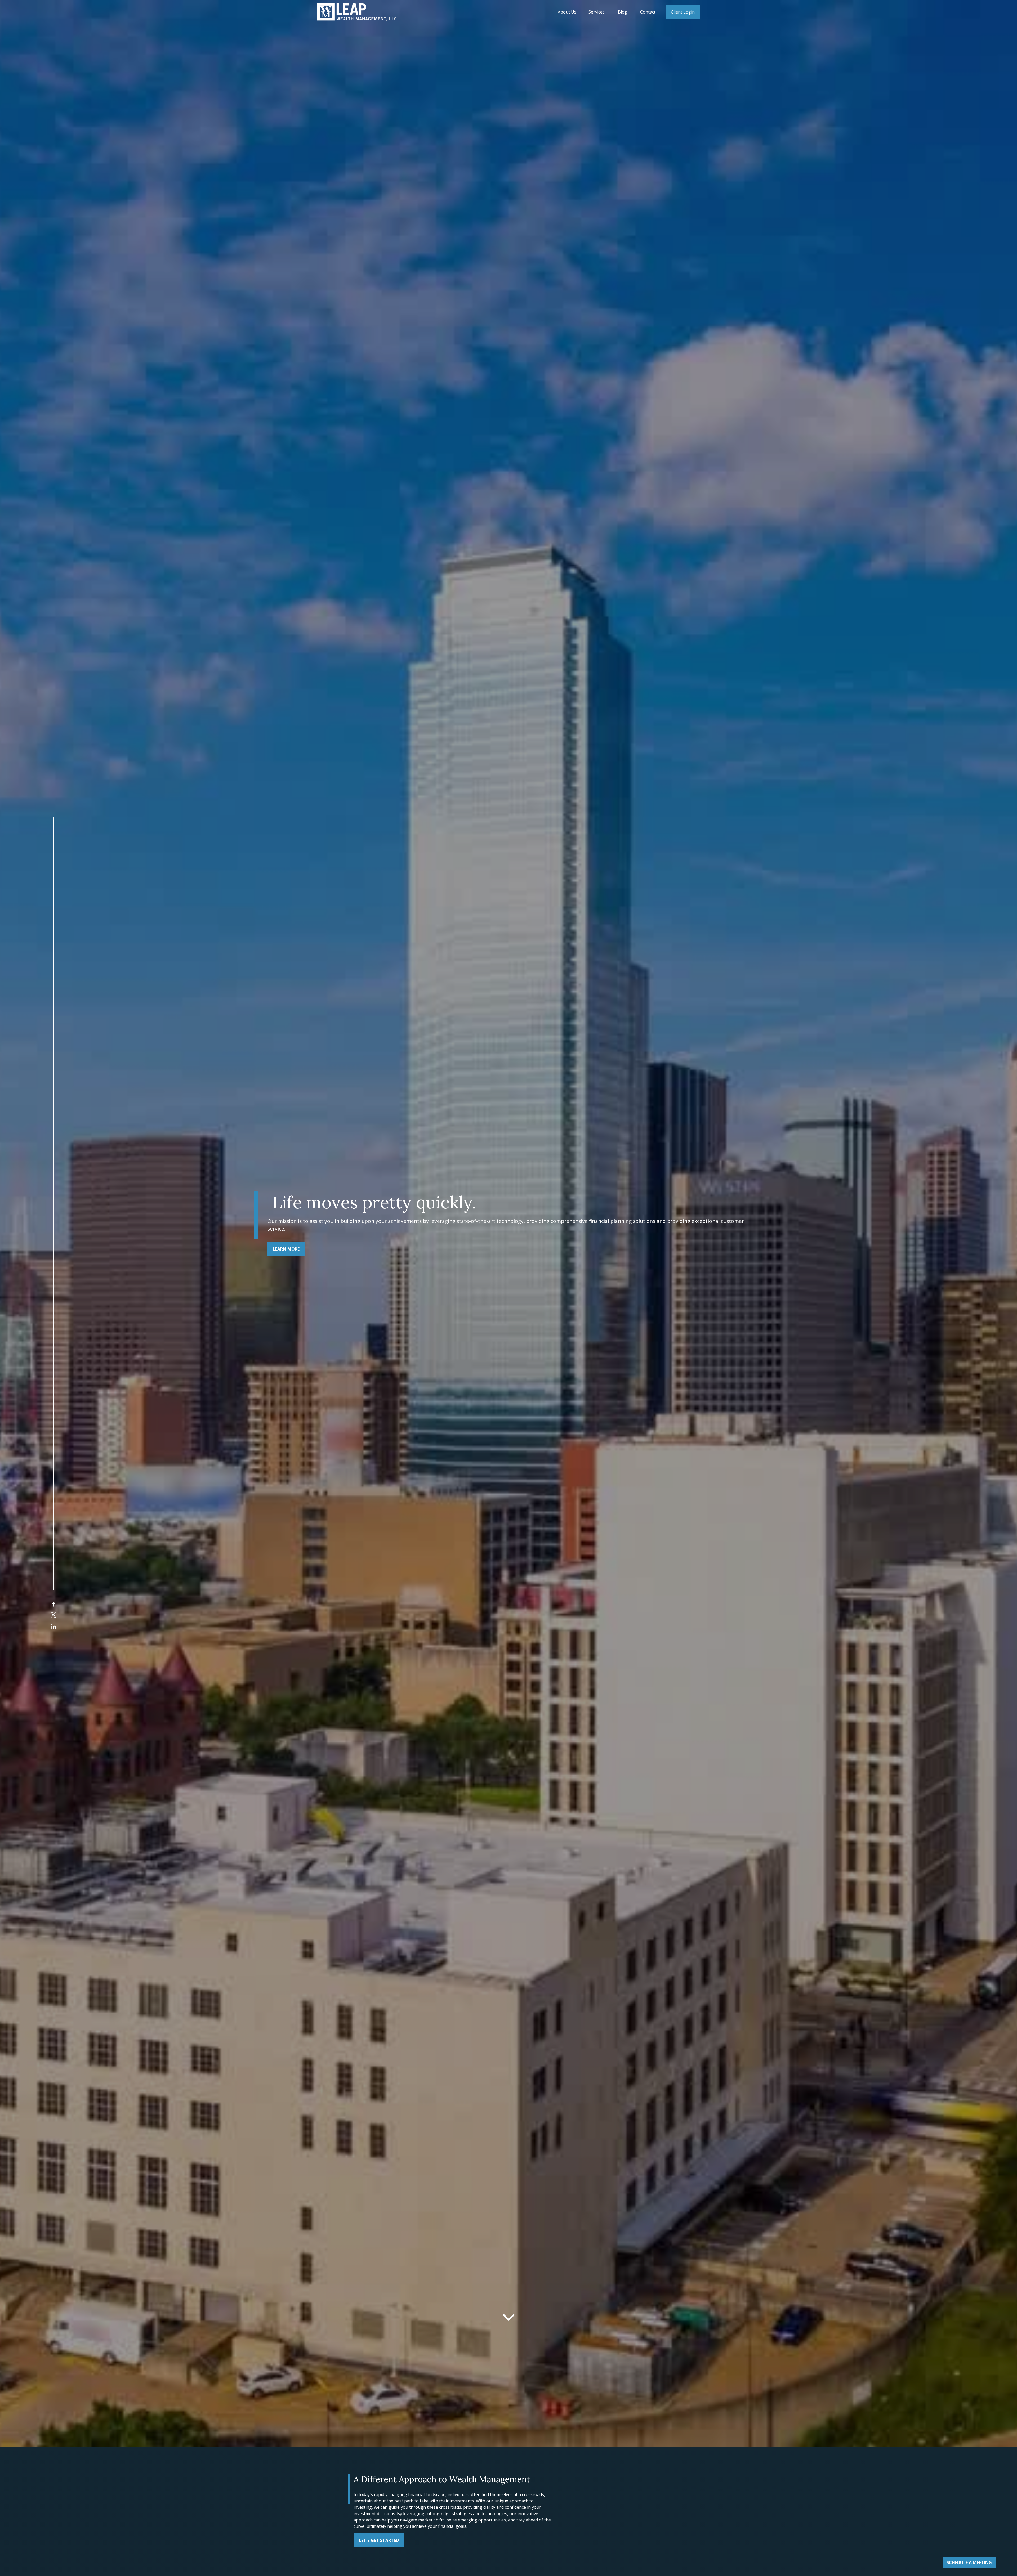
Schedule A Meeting (969, 2562)
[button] (567, 12)
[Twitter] (53, 1615)
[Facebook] (54, 1604)
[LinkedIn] (54, 1626)
